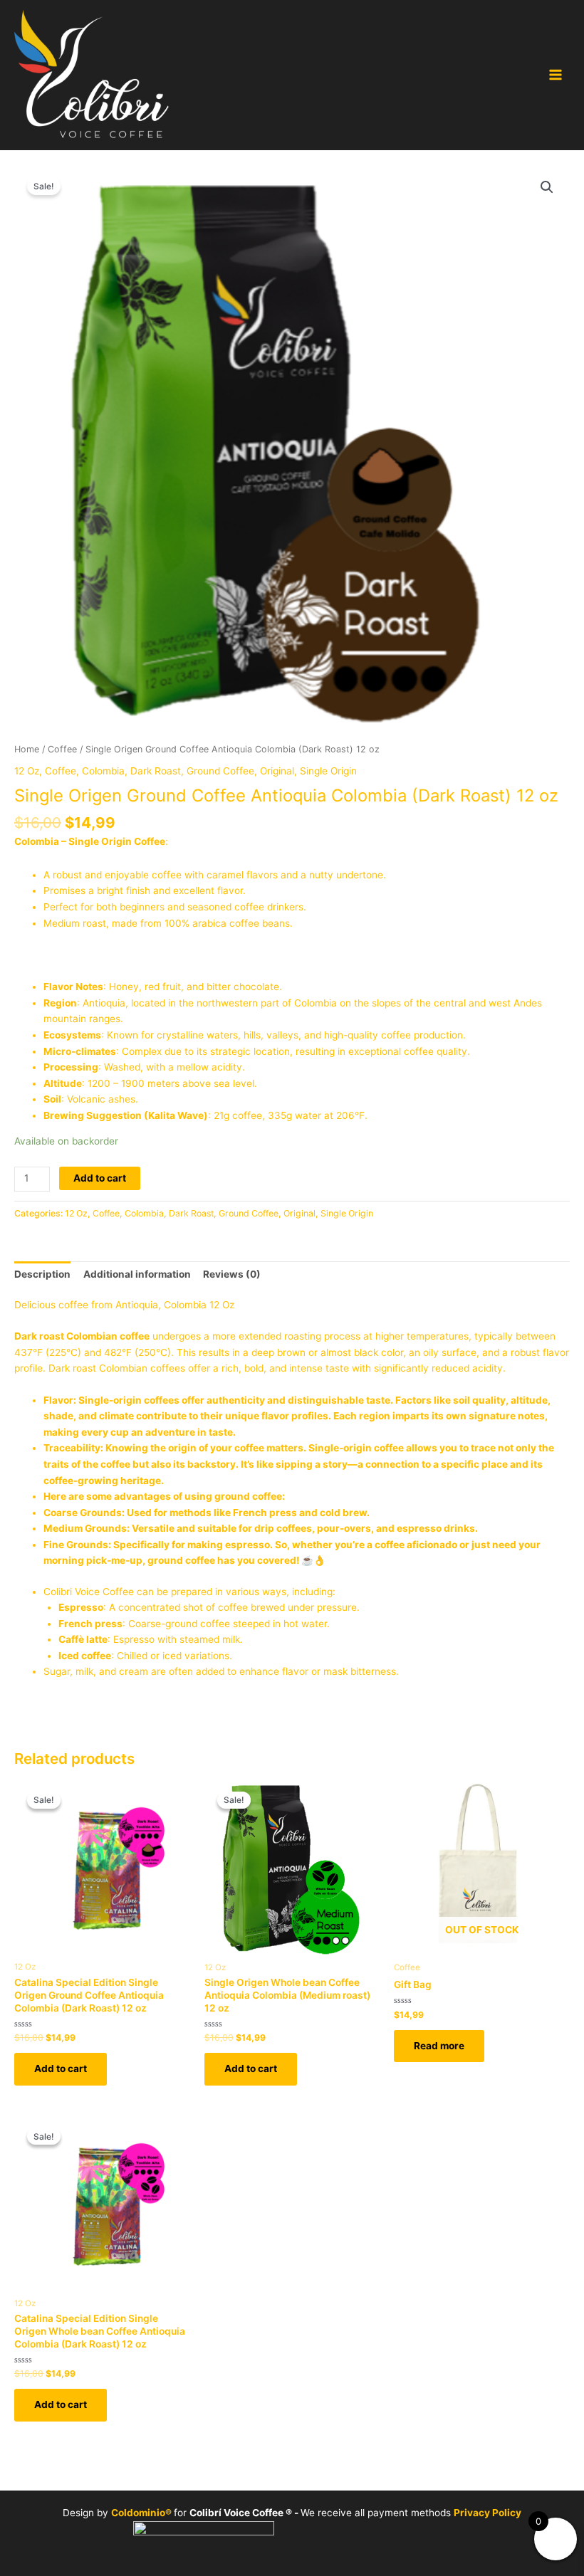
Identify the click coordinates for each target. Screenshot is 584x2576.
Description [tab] (42, 1274)
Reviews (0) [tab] (232, 1274)
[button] (547, 187)
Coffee (62, 749)
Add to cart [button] (61, 2068)
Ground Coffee (220, 771)
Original (277, 771)
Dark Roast (156, 771)
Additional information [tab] (137, 1274)
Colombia (103, 771)
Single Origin (328, 771)
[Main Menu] (556, 75)
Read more (439, 2046)
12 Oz (27, 771)
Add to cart (100, 1178)
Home (27, 749)
